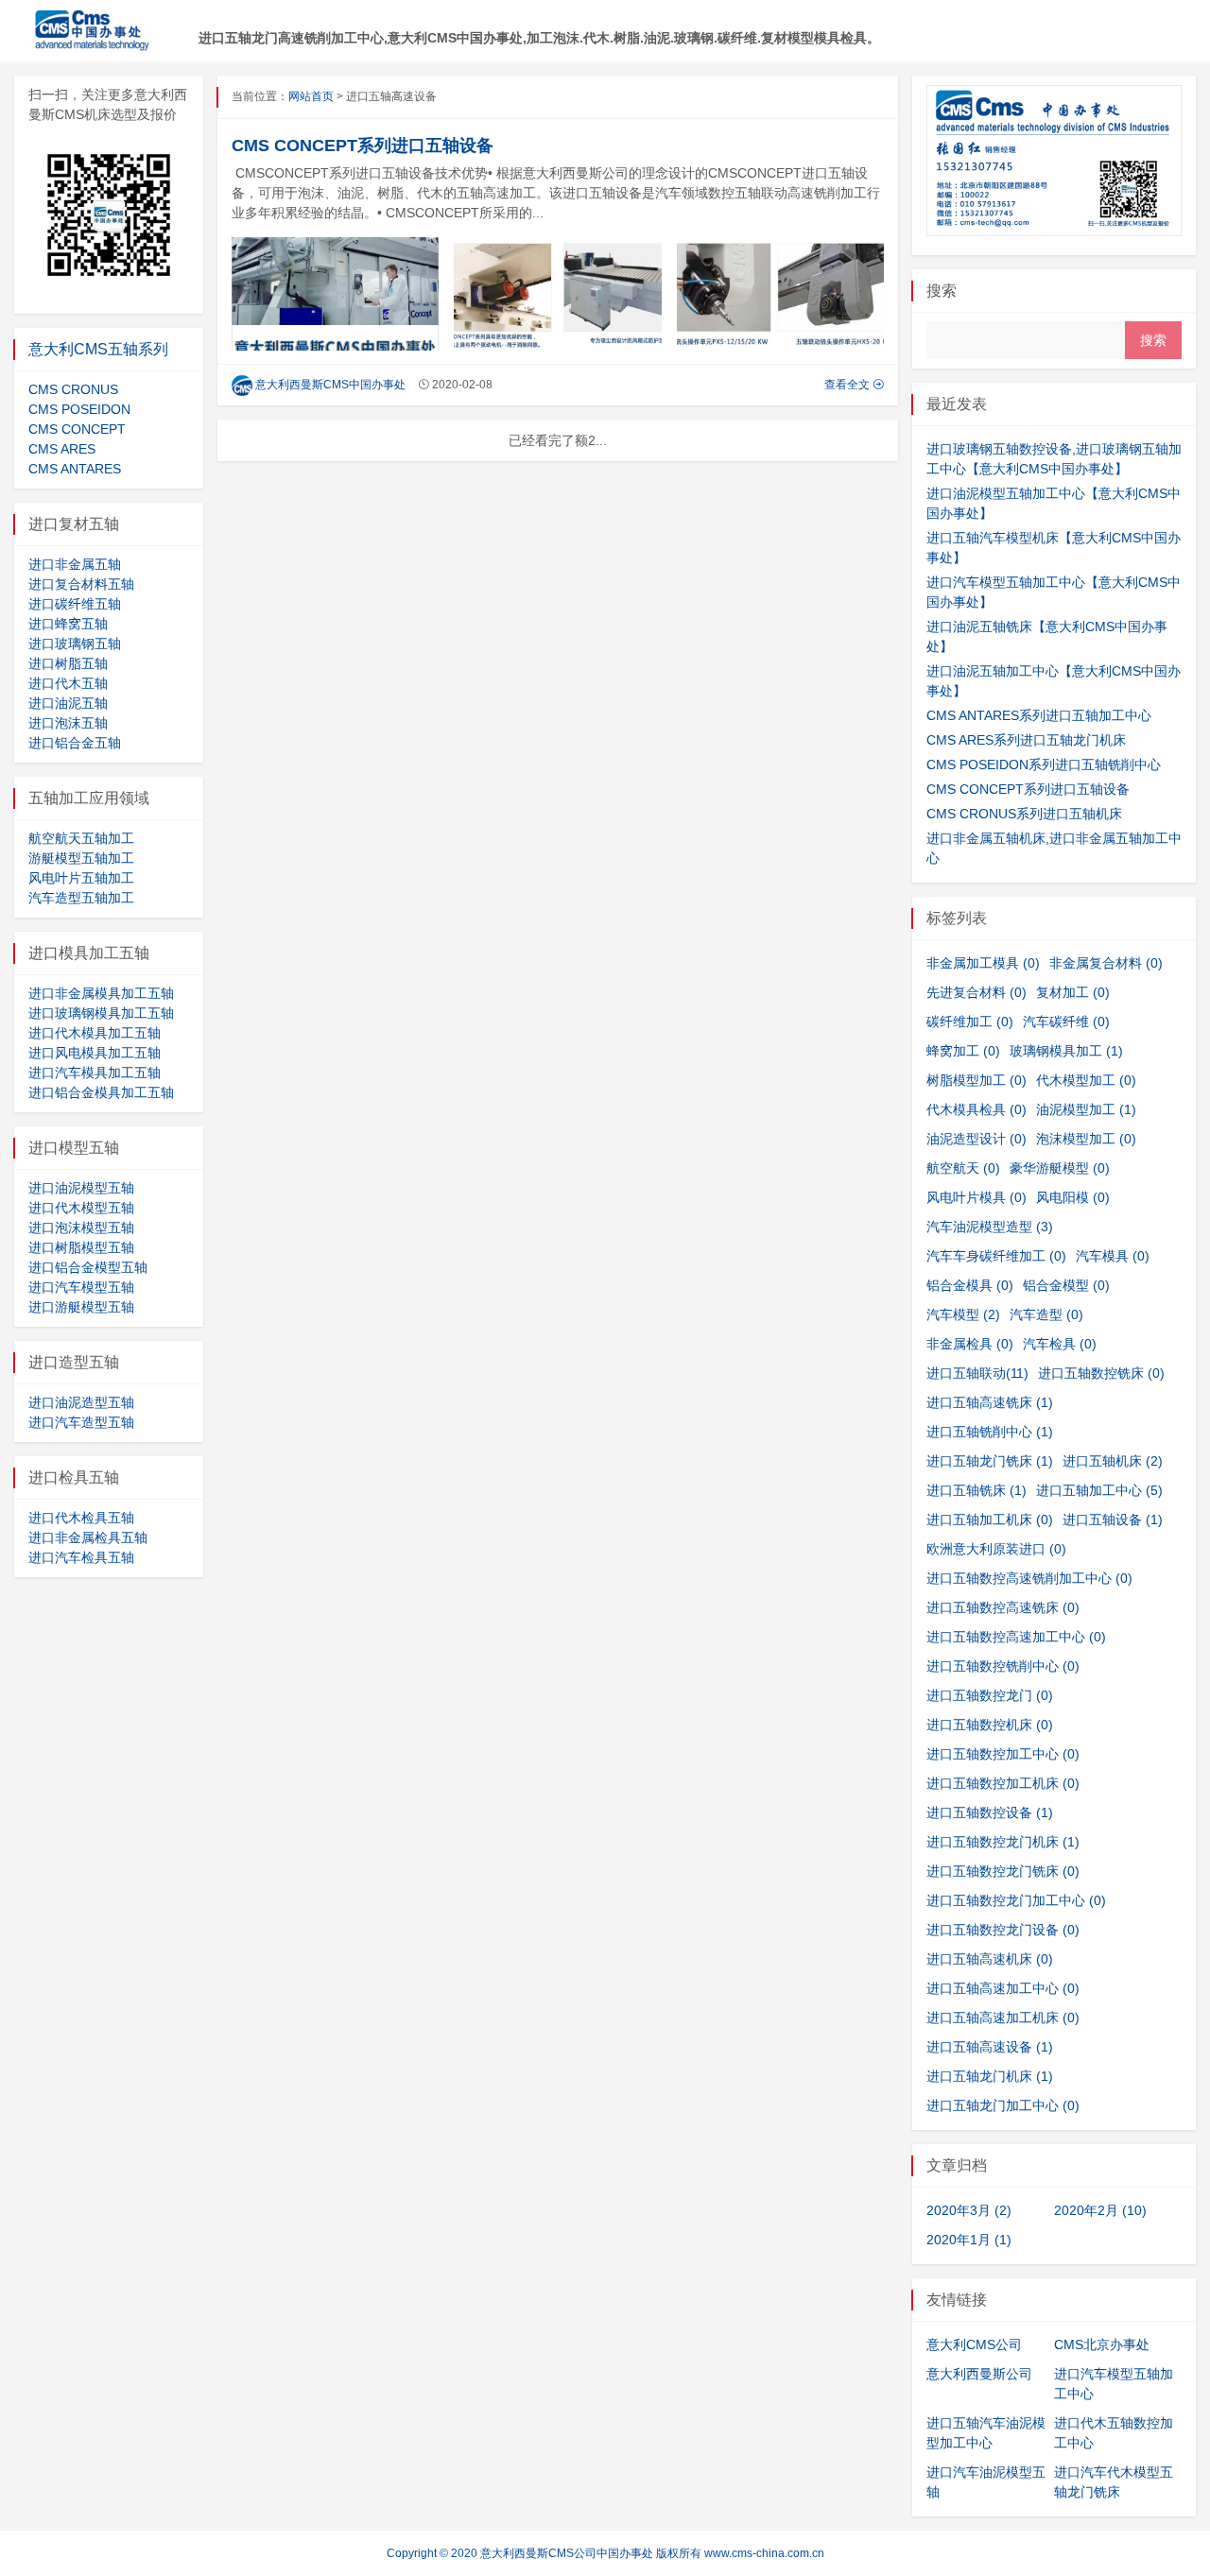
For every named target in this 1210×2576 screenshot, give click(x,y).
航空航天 (963, 1168)
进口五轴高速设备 (990, 2047)
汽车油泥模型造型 (990, 1227)
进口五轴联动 (977, 1373)
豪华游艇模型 (1060, 1168)
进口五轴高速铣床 (990, 1402)
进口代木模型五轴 (81, 1208)
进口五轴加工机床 (990, 1520)
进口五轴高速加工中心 (1003, 1988)
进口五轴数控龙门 (990, 1695)
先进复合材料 (977, 992)
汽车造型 (1046, 1314)
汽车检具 (1060, 1344)
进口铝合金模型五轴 (88, 1267)
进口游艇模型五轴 (81, 1307)
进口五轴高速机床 (990, 1959)
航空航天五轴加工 (81, 838)
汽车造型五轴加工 (81, 898)
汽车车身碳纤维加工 (996, 1256)
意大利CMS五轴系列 (98, 349)
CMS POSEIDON (79, 409)
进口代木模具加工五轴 (95, 1033)
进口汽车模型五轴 (81, 1287)
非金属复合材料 (1106, 963)
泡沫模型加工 (1086, 1139)
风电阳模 (1073, 1197)
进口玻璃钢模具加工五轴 (101, 1013)
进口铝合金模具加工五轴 (101, 1092)
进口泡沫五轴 (68, 723)
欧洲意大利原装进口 (996, 1549)
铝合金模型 (1066, 1285)
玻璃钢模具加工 (1066, 1051)
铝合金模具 (970, 1285)
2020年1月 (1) (969, 2240)
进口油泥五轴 (68, 703)
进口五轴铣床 (977, 1490)
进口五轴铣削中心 (990, 1432)
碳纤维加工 (970, 1022)
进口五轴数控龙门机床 (1003, 1842)
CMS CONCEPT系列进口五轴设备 (363, 146)
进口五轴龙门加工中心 (1003, 2105)
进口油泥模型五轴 (81, 1188)
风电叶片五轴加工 (81, 878)
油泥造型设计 (977, 1139)
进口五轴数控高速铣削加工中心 (1029, 1578)
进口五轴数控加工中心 (1003, 1754)
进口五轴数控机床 (990, 1725)
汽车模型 (963, 1314)
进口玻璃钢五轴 (75, 644)
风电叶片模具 (977, 1197)
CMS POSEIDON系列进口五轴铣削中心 (1044, 764)
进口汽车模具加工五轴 (95, 1073)
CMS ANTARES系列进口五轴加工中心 (1039, 715)
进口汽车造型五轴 (81, 1422)
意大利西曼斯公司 (979, 2374)
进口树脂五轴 (68, 663)
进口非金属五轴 (75, 564)
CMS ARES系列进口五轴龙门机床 (1026, 740)
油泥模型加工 (1086, 1109)
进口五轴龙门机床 (990, 2076)
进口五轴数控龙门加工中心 (1016, 1900)
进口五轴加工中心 (1099, 1490)
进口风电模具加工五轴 (95, 1053)
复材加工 (1073, 992)
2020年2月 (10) (1100, 2210)
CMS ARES (62, 449)
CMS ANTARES (75, 469)
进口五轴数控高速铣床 (1003, 1607)
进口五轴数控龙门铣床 (1003, 1871)
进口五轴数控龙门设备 (1003, 1930)
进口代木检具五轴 (81, 1518)
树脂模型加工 (977, 1080)
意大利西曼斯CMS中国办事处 (330, 385)
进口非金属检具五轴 (88, 1537)
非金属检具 (970, 1344)
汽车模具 (1113, 1256)
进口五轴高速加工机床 (1003, 2018)
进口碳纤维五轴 (75, 604)
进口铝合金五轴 (75, 743)
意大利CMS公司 (974, 2344)
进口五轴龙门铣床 (990, 1461)
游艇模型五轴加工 (81, 858)
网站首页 (311, 96)
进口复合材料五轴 (81, 584)
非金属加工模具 (983, 963)
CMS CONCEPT (77, 429)
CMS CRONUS (73, 389)
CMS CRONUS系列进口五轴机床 (1024, 814)
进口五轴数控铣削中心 (1003, 1666)
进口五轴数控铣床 (1101, 1373)
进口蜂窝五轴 (68, 624)
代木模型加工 (1086, 1080)
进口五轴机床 (1113, 1461)
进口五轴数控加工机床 (1003, 1783)
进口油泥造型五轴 (81, 1402)
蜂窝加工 (963, 1051)
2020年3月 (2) (969, 2210)
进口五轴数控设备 (990, 1812)
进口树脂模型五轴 (81, 1247)
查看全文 (848, 385)
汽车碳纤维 (1066, 1022)
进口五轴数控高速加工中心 (1016, 1637)
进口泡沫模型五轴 (81, 1228)
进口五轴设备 (1113, 1520)
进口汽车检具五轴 (81, 1557)
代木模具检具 (977, 1109)
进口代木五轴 (68, 683)
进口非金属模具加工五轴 (101, 993)
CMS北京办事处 (1102, 2344)
